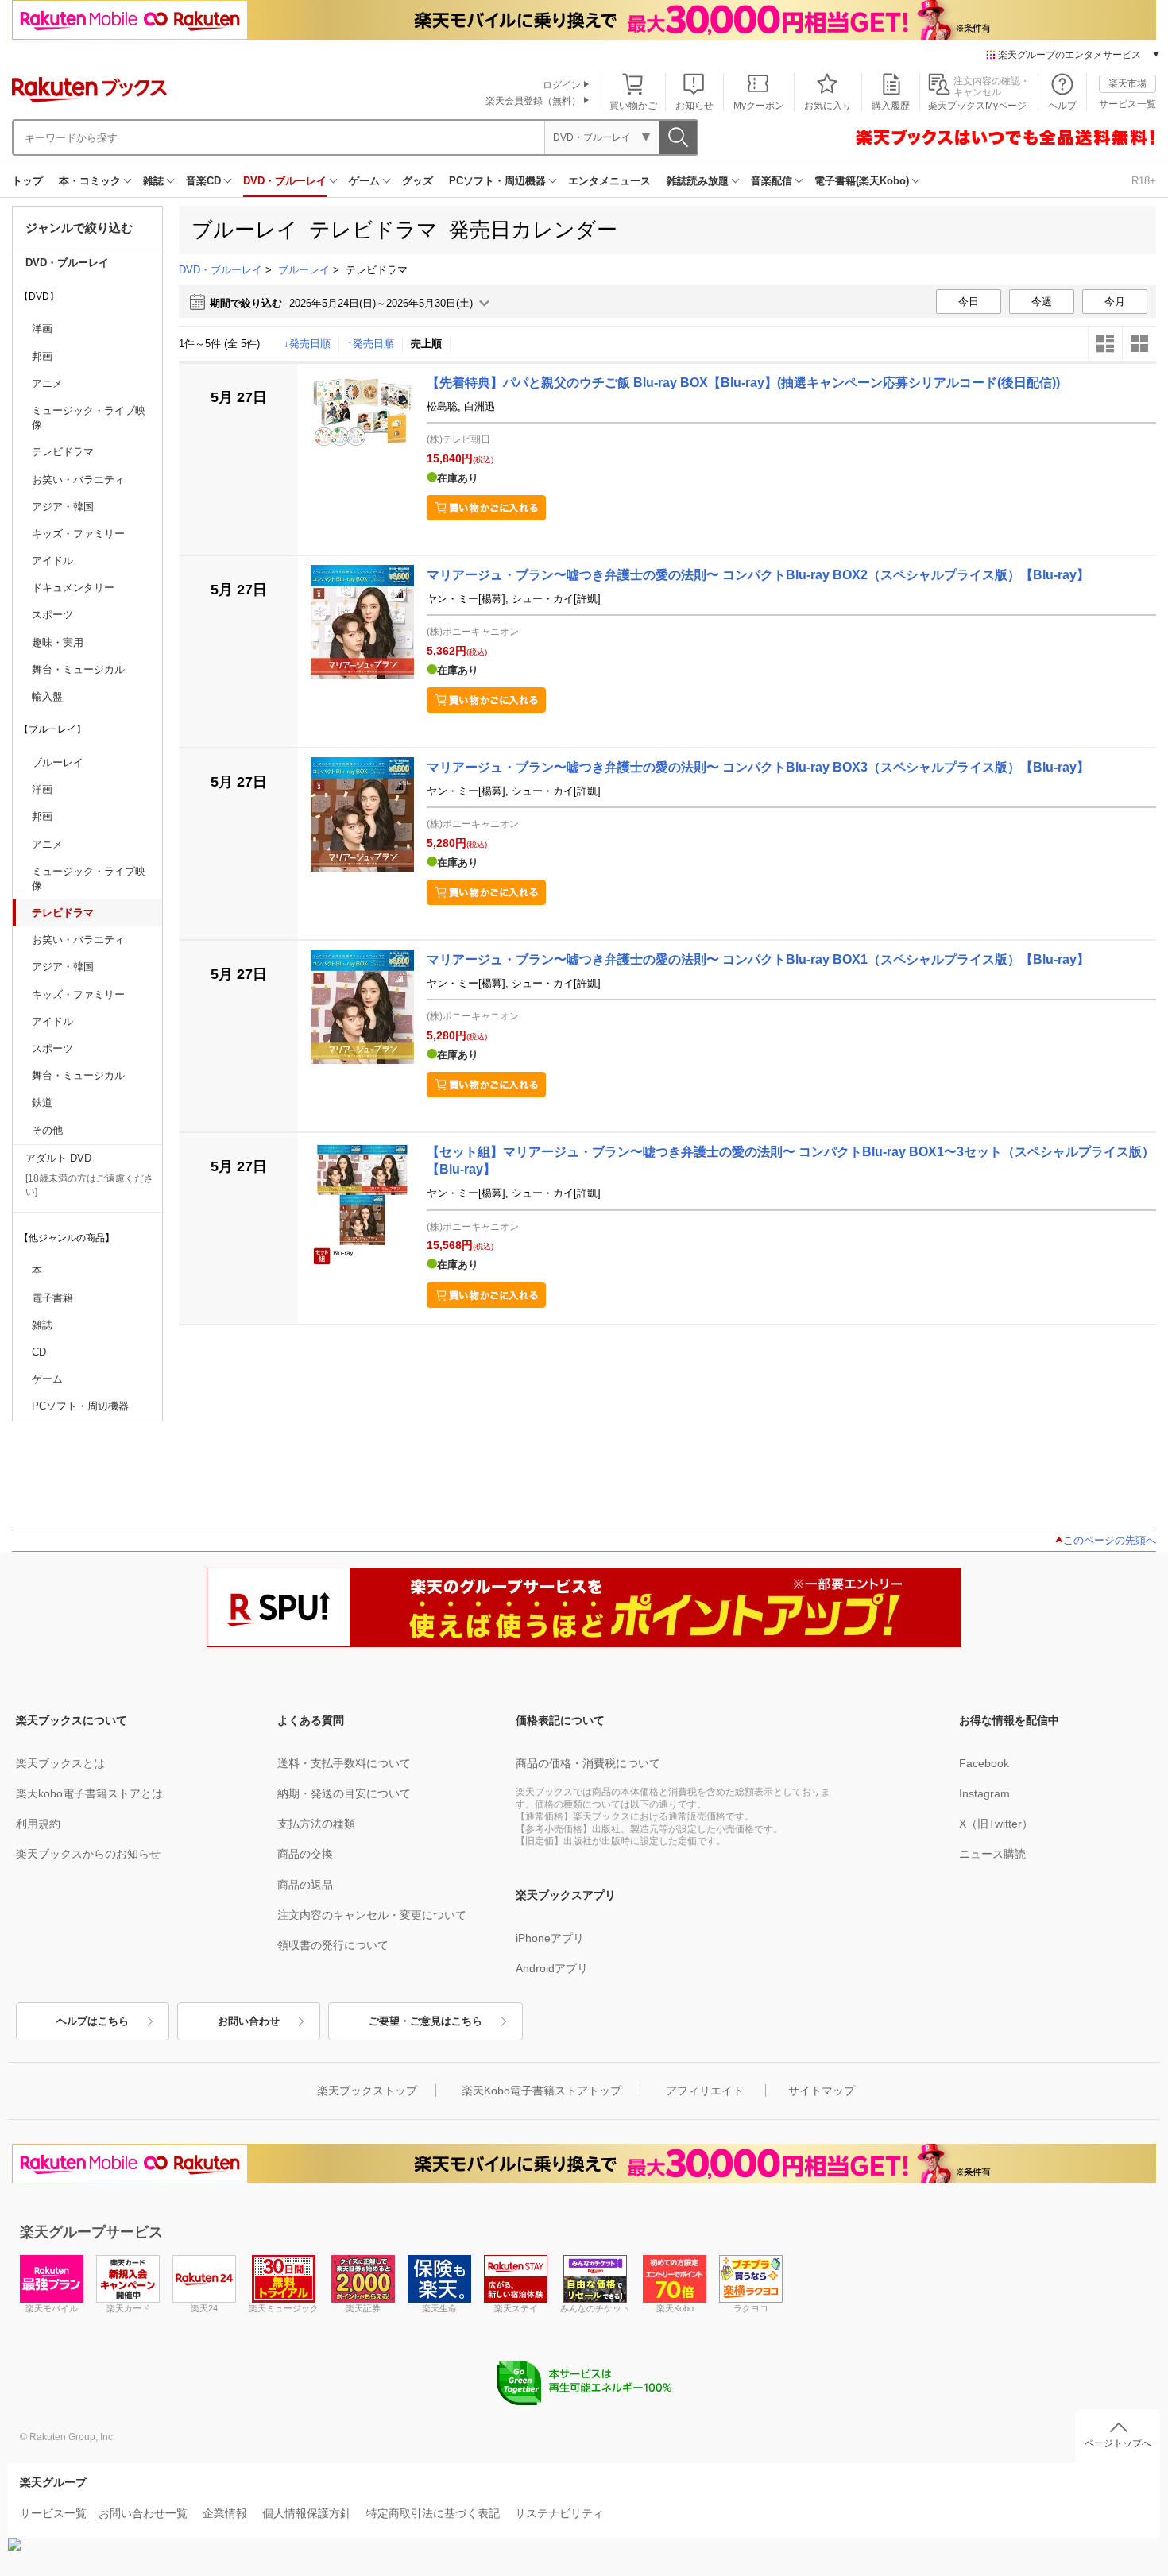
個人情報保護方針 (307, 2513)
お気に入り (828, 106)
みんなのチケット (595, 2308)
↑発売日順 (371, 344)
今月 (1115, 302)
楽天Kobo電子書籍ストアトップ (541, 2091)
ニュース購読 (992, 1854)
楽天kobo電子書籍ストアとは (89, 1793)
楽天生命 (439, 2308)
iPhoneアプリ (550, 1938)
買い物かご (633, 106)
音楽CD (203, 181)
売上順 (426, 344)
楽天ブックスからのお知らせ (88, 1854)
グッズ (418, 181)
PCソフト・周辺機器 (497, 181)
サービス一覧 (1127, 104)
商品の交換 (305, 1854)
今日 (969, 302)
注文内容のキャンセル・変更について (372, 1915)
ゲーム (364, 181)
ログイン (562, 85)
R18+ (1144, 181)
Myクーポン (759, 106)
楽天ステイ (516, 2308)
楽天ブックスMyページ (977, 106)
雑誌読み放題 (698, 181)
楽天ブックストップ (367, 2091)
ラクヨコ (751, 2308)
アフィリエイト (705, 2091)
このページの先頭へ (1110, 1540)
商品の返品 (305, 1885)
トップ (27, 181)
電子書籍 (52, 1298)
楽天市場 (1127, 83)
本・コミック (90, 181)
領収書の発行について (333, 1945)
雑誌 (153, 181)
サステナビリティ (559, 2513)
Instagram (984, 1793)
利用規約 (38, 1824)
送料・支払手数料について (344, 1763)
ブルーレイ (304, 270)
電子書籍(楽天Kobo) (862, 181)
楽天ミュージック (284, 2308)
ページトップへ (1118, 2443)
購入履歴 (891, 106)
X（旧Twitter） (996, 1824)
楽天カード (128, 2308)
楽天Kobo (675, 2308)
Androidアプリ (552, 1968)
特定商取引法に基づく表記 (433, 2513)
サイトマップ (822, 2091)
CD (39, 1352)
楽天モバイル (52, 2308)
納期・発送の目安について (344, 1793)
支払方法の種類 (316, 1824)
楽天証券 (363, 2308)
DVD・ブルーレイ (285, 181)
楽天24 (204, 2308)
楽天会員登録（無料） (533, 101)
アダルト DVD (58, 1158)
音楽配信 (772, 181)
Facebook (984, 1763)
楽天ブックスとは (60, 1763)
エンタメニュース (609, 181)
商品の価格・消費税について (588, 1763)
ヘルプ (1062, 106)
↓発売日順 (307, 344)
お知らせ (694, 106)
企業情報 (225, 2513)
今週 (1042, 302)
